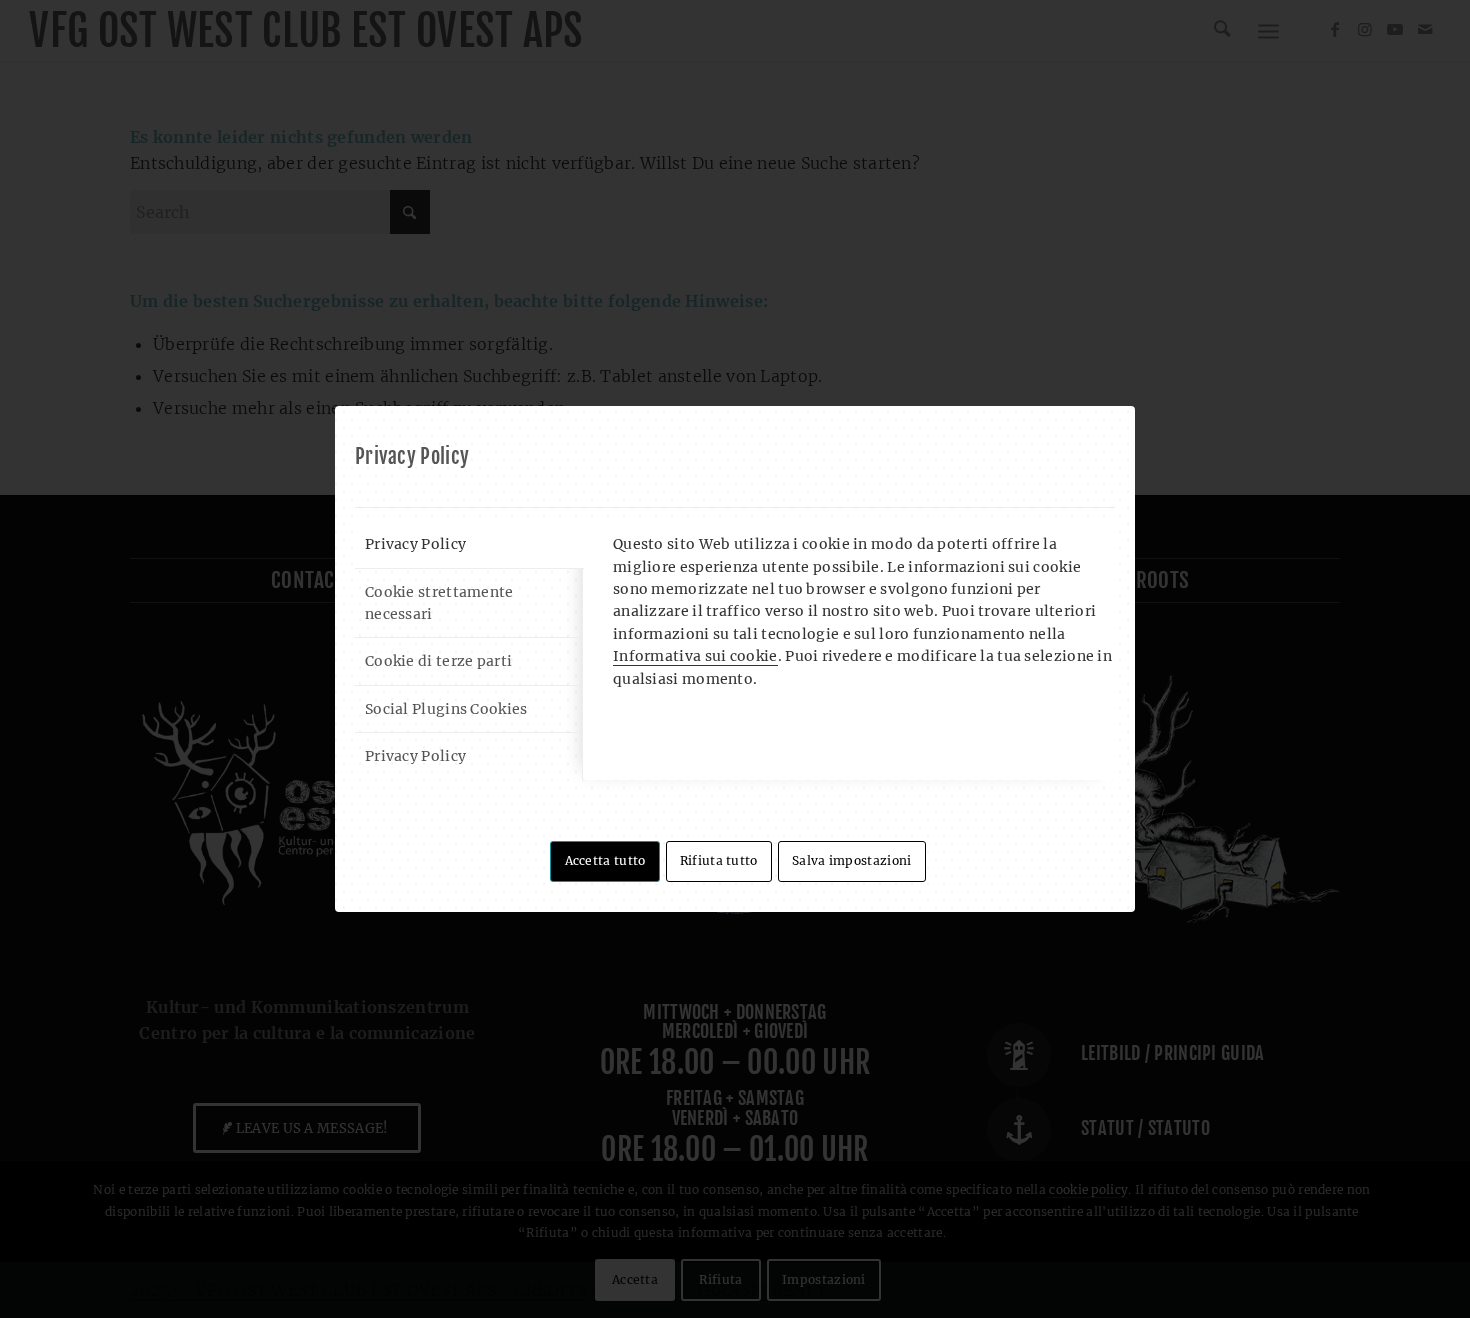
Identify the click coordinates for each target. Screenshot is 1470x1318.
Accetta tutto (605, 860)
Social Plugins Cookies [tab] (446, 709)
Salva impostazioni (851, 860)
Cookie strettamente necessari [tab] (439, 603)
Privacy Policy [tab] (415, 544)
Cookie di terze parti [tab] (438, 661)
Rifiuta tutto (719, 860)
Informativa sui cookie (695, 656)
